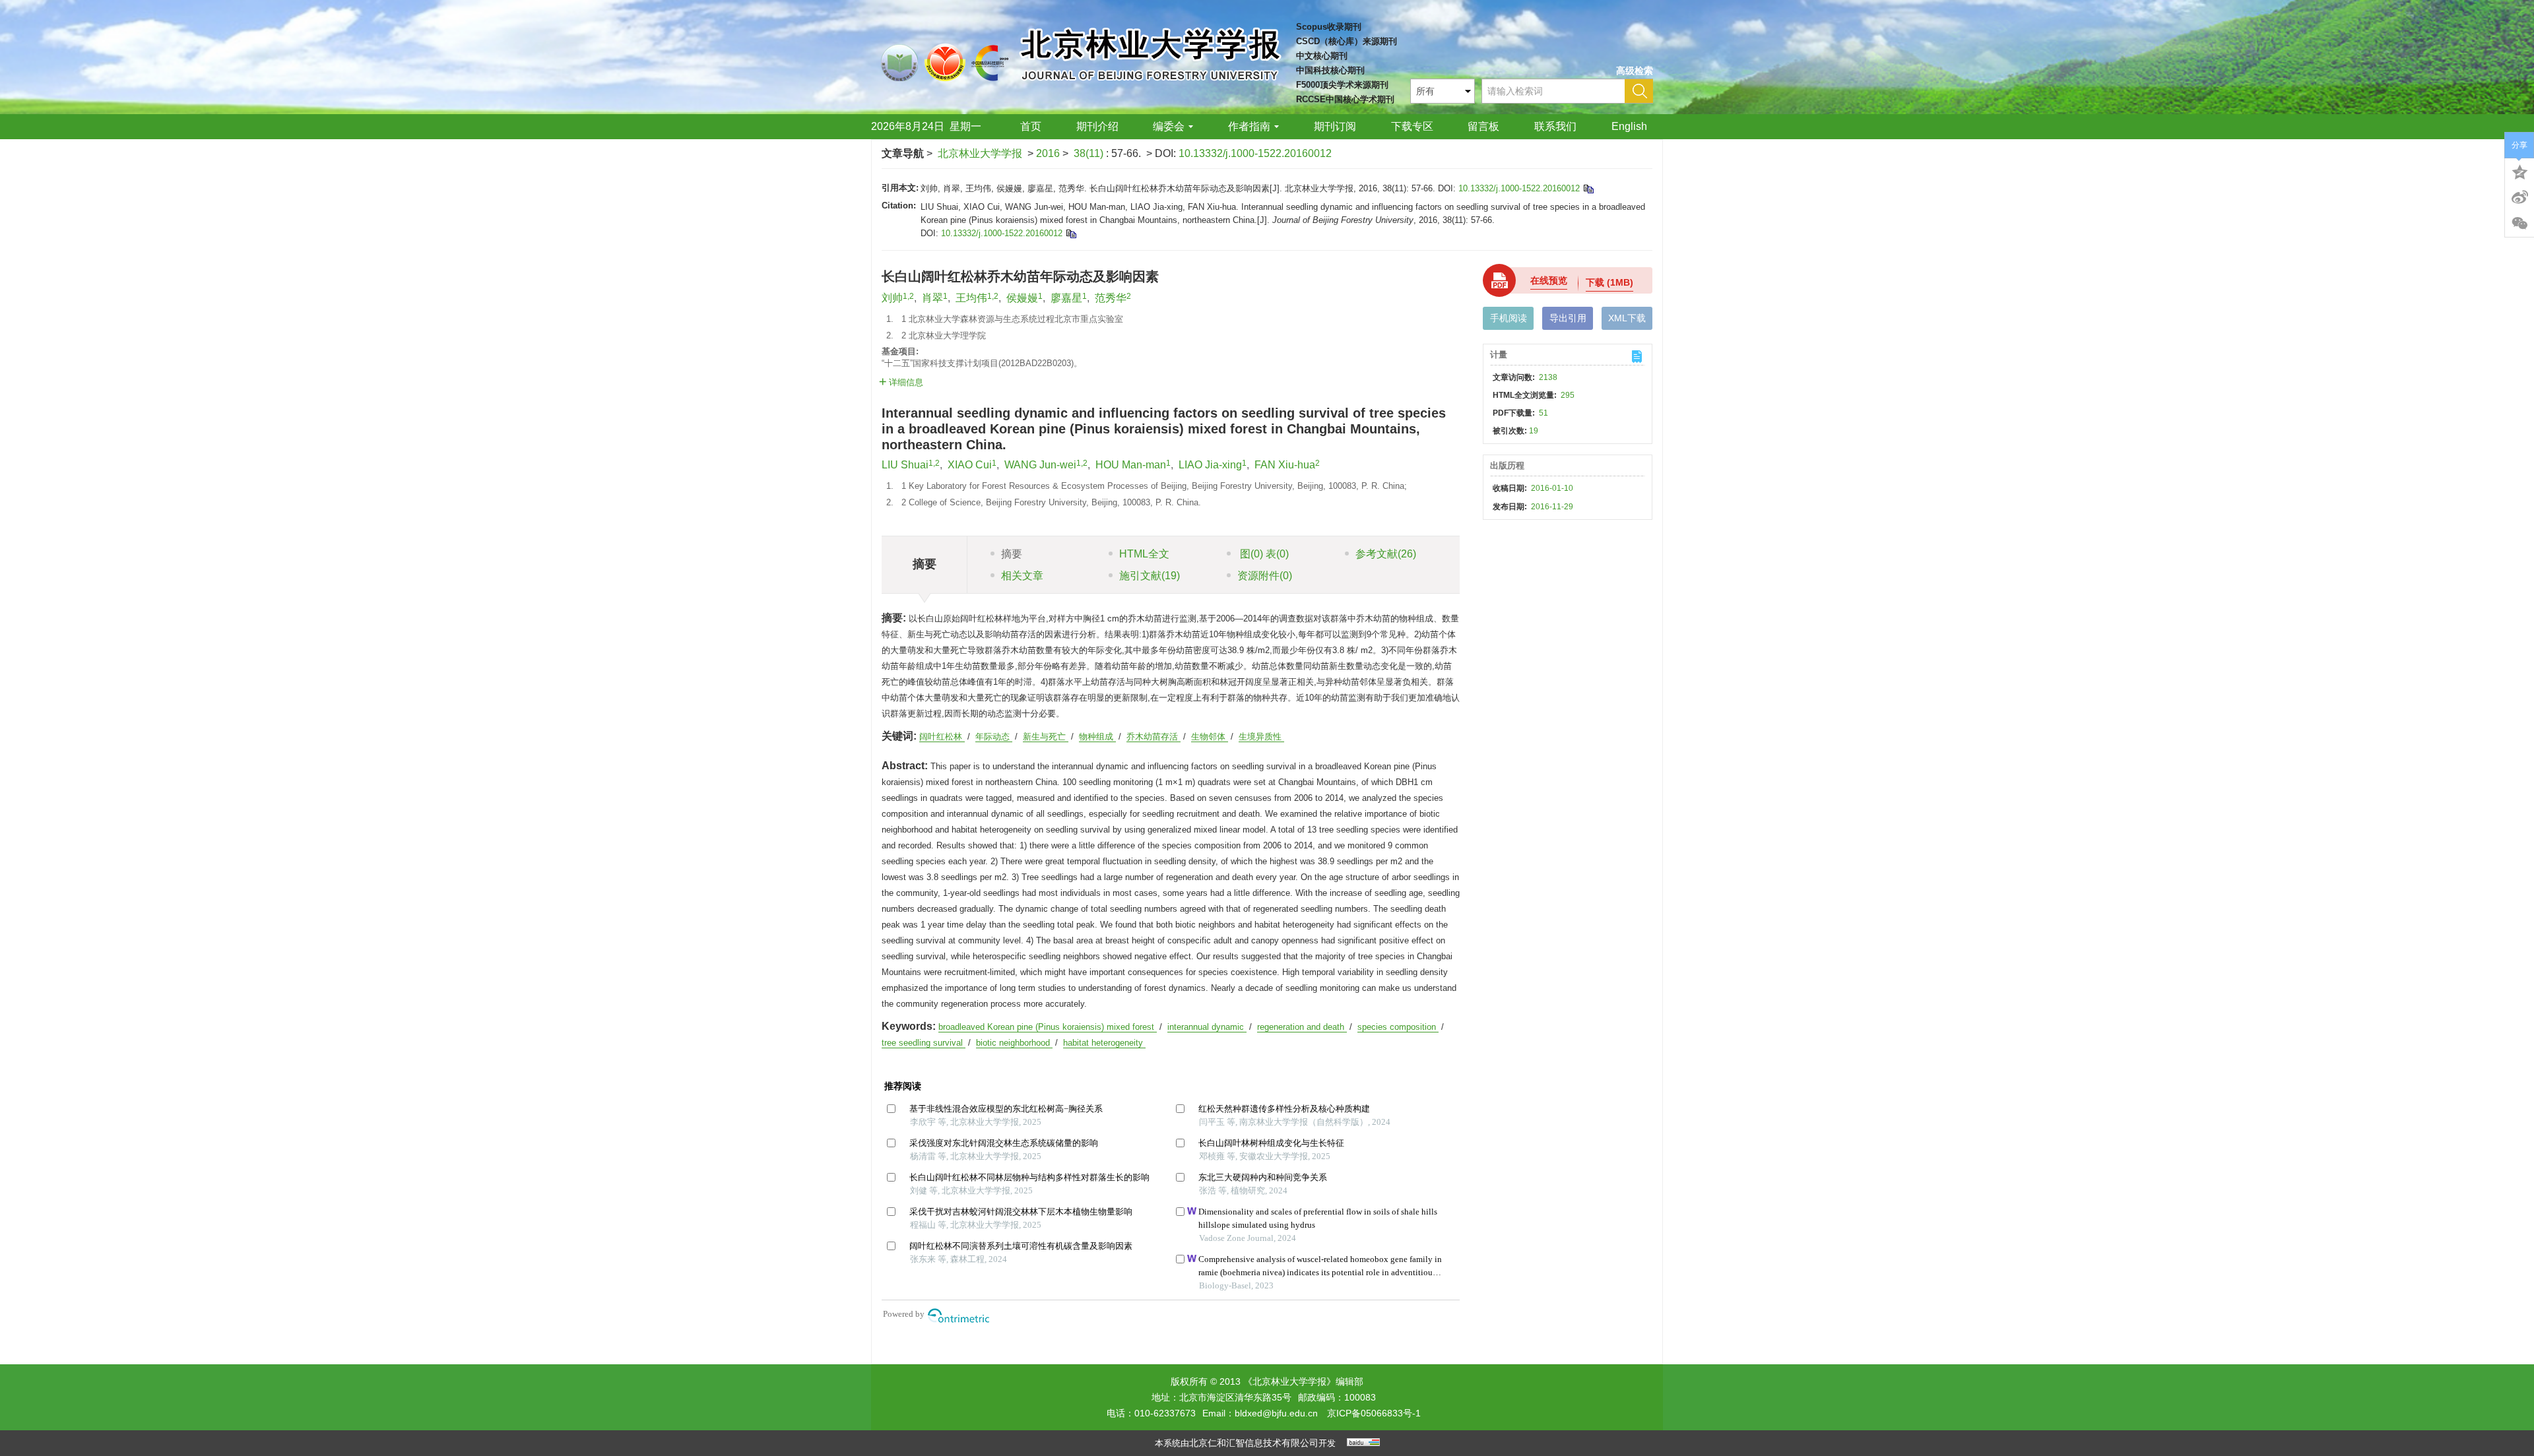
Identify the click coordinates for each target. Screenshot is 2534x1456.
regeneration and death (1302, 1027)
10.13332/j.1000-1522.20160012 (1255, 153)
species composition (1398, 1027)
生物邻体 (1210, 737)
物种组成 (1097, 737)
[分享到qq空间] (2519, 171)
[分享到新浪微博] (2519, 197)
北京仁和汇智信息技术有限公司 (1254, 1443)
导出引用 (1568, 318)
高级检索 (1635, 71)
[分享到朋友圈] (2519, 224)
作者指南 (1249, 126)
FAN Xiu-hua (1285, 465)
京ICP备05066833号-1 (1374, 1413)
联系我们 (1555, 126)
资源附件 (1265, 576)
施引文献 (1150, 576)
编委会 (1169, 126)
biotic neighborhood (1014, 1043)
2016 (1048, 153)
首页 (1031, 126)
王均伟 (971, 298)
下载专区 (1412, 126)
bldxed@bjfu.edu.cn (1276, 1413)
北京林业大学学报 (980, 153)
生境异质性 (1261, 737)
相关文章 (1022, 576)
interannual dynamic (1207, 1027)
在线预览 (1549, 280)
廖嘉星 (1066, 298)
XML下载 (1627, 318)
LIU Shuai (905, 465)
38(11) (1090, 153)
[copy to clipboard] (1071, 233)
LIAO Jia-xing (1210, 465)
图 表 (1263, 554)
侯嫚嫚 (1022, 298)
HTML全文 (1144, 554)
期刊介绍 (1097, 126)
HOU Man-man (1131, 465)
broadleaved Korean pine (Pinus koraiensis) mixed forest (1048, 1027)
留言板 (1483, 126)
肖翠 (932, 298)
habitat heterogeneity (1104, 1043)
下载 (1609, 282)
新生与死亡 (1046, 737)
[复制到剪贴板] (1588, 188)
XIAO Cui (970, 465)
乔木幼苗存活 (1153, 737)
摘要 (1012, 554)
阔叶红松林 (942, 737)
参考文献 (1386, 554)
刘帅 (892, 298)
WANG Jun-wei (1040, 465)
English (1629, 126)
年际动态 (994, 737)
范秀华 (1111, 298)
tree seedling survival (924, 1043)
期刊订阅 (1335, 126)
